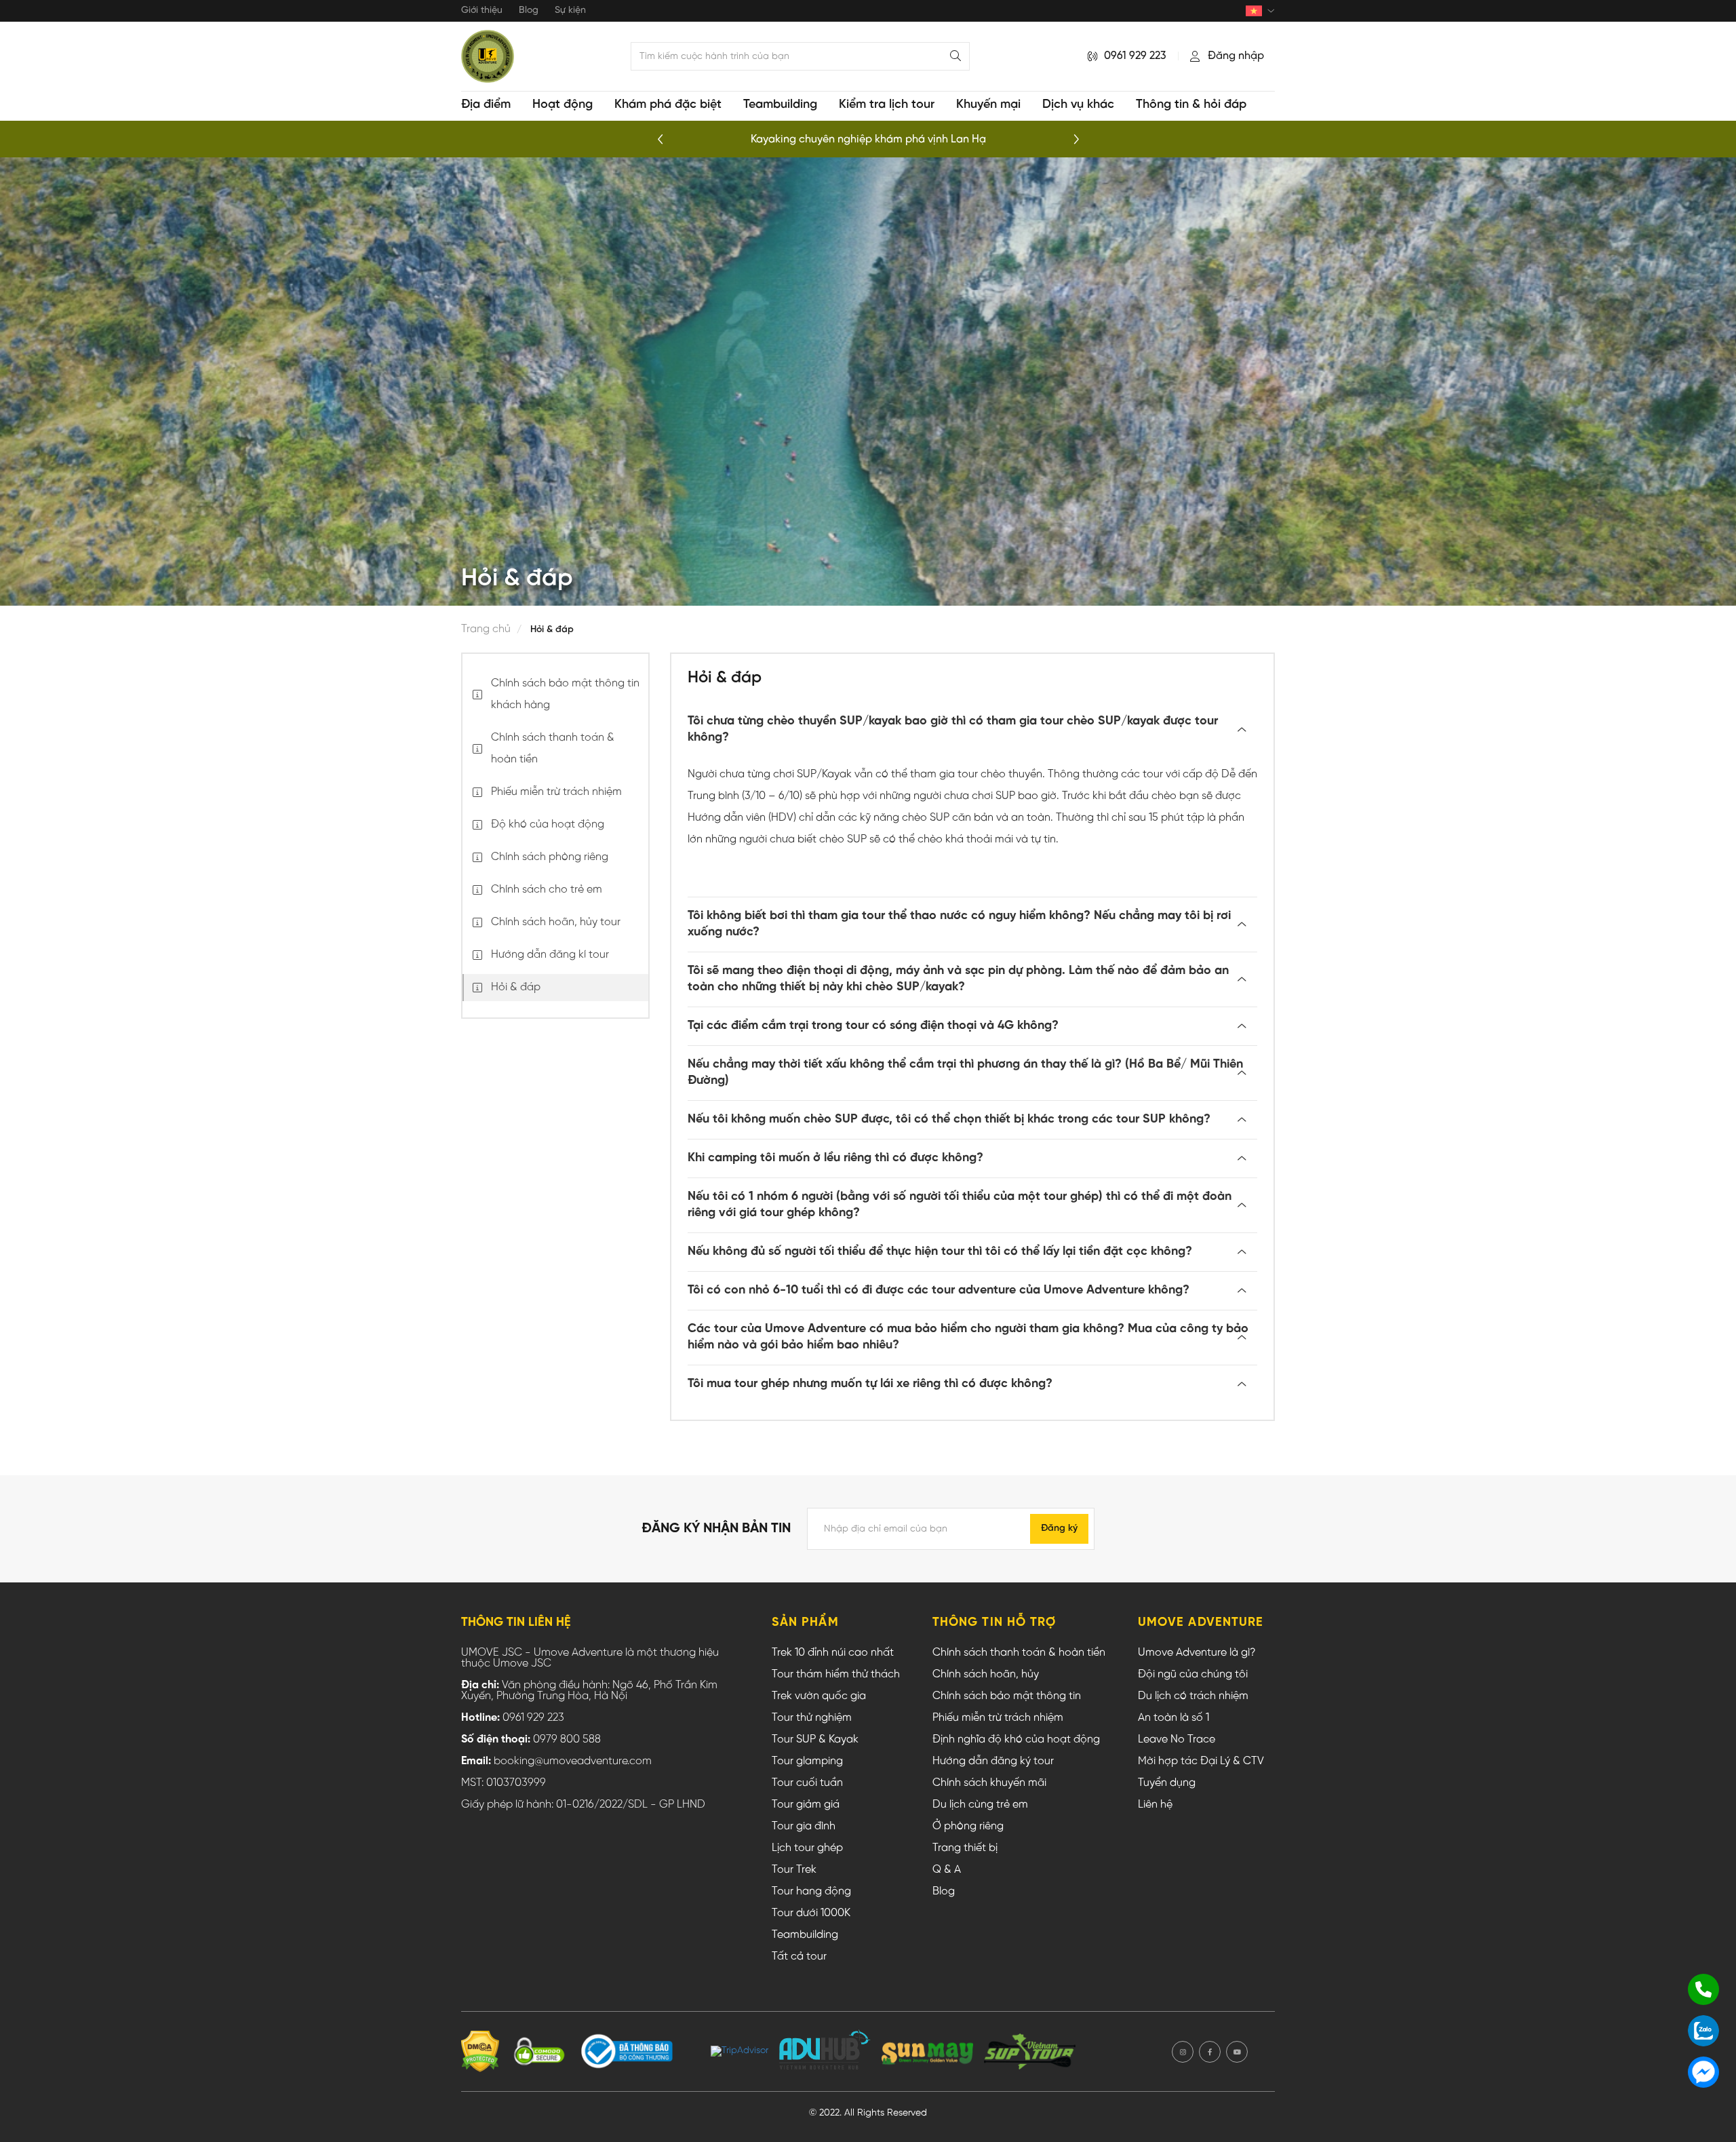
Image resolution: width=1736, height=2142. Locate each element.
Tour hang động (811, 1892)
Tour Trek (794, 1870)
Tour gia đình (804, 1827)
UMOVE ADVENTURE (1201, 1623)
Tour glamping (807, 1761)
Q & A (947, 1870)
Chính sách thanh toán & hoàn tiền (1019, 1653)
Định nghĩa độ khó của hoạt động (1016, 1740)
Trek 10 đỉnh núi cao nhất (833, 1653)
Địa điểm (486, 105)
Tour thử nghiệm (812, 1718)
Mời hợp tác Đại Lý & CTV (1201, 1761)
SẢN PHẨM (805, 1623)
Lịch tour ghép (807, 1848)
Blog (529, 11)
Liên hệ (1155, 1805)
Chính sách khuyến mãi (989, 1783)
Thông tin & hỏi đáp (1191, 105)
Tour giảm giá (806, 1805)
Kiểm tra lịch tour (887, 105)
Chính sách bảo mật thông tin (1007, 1696)
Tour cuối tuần (807, 1783)
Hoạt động (563, 105)
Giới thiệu (482, 11)
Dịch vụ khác (1078, 105)
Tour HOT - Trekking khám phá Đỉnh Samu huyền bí (868, 139)
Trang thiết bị (965, 1848)
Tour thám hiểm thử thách (836, 1675)
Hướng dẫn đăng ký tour (993, 1761)
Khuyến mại (988, 105)
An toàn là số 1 (1173, 1718)
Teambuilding (780, 105)
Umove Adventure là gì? (1197, 1653)
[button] (1076, 140)
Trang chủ (486, 629)
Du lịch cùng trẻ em (980, 1805)
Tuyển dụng (1167, 1783)
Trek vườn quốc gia (819, 1696)
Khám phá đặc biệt (668, 105)
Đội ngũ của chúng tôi (1193, 1675)
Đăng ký (1059, 1528)
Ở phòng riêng (968, 1827)
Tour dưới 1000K (811, 1913)
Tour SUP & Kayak (815, 1740)
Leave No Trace (1177, 1740)
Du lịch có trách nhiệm (1193, 1696)
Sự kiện (570, 11)
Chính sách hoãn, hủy (986, 1675)
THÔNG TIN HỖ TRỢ (994, 1623)
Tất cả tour (799, 1957)
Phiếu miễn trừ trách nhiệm (998, 1718)
